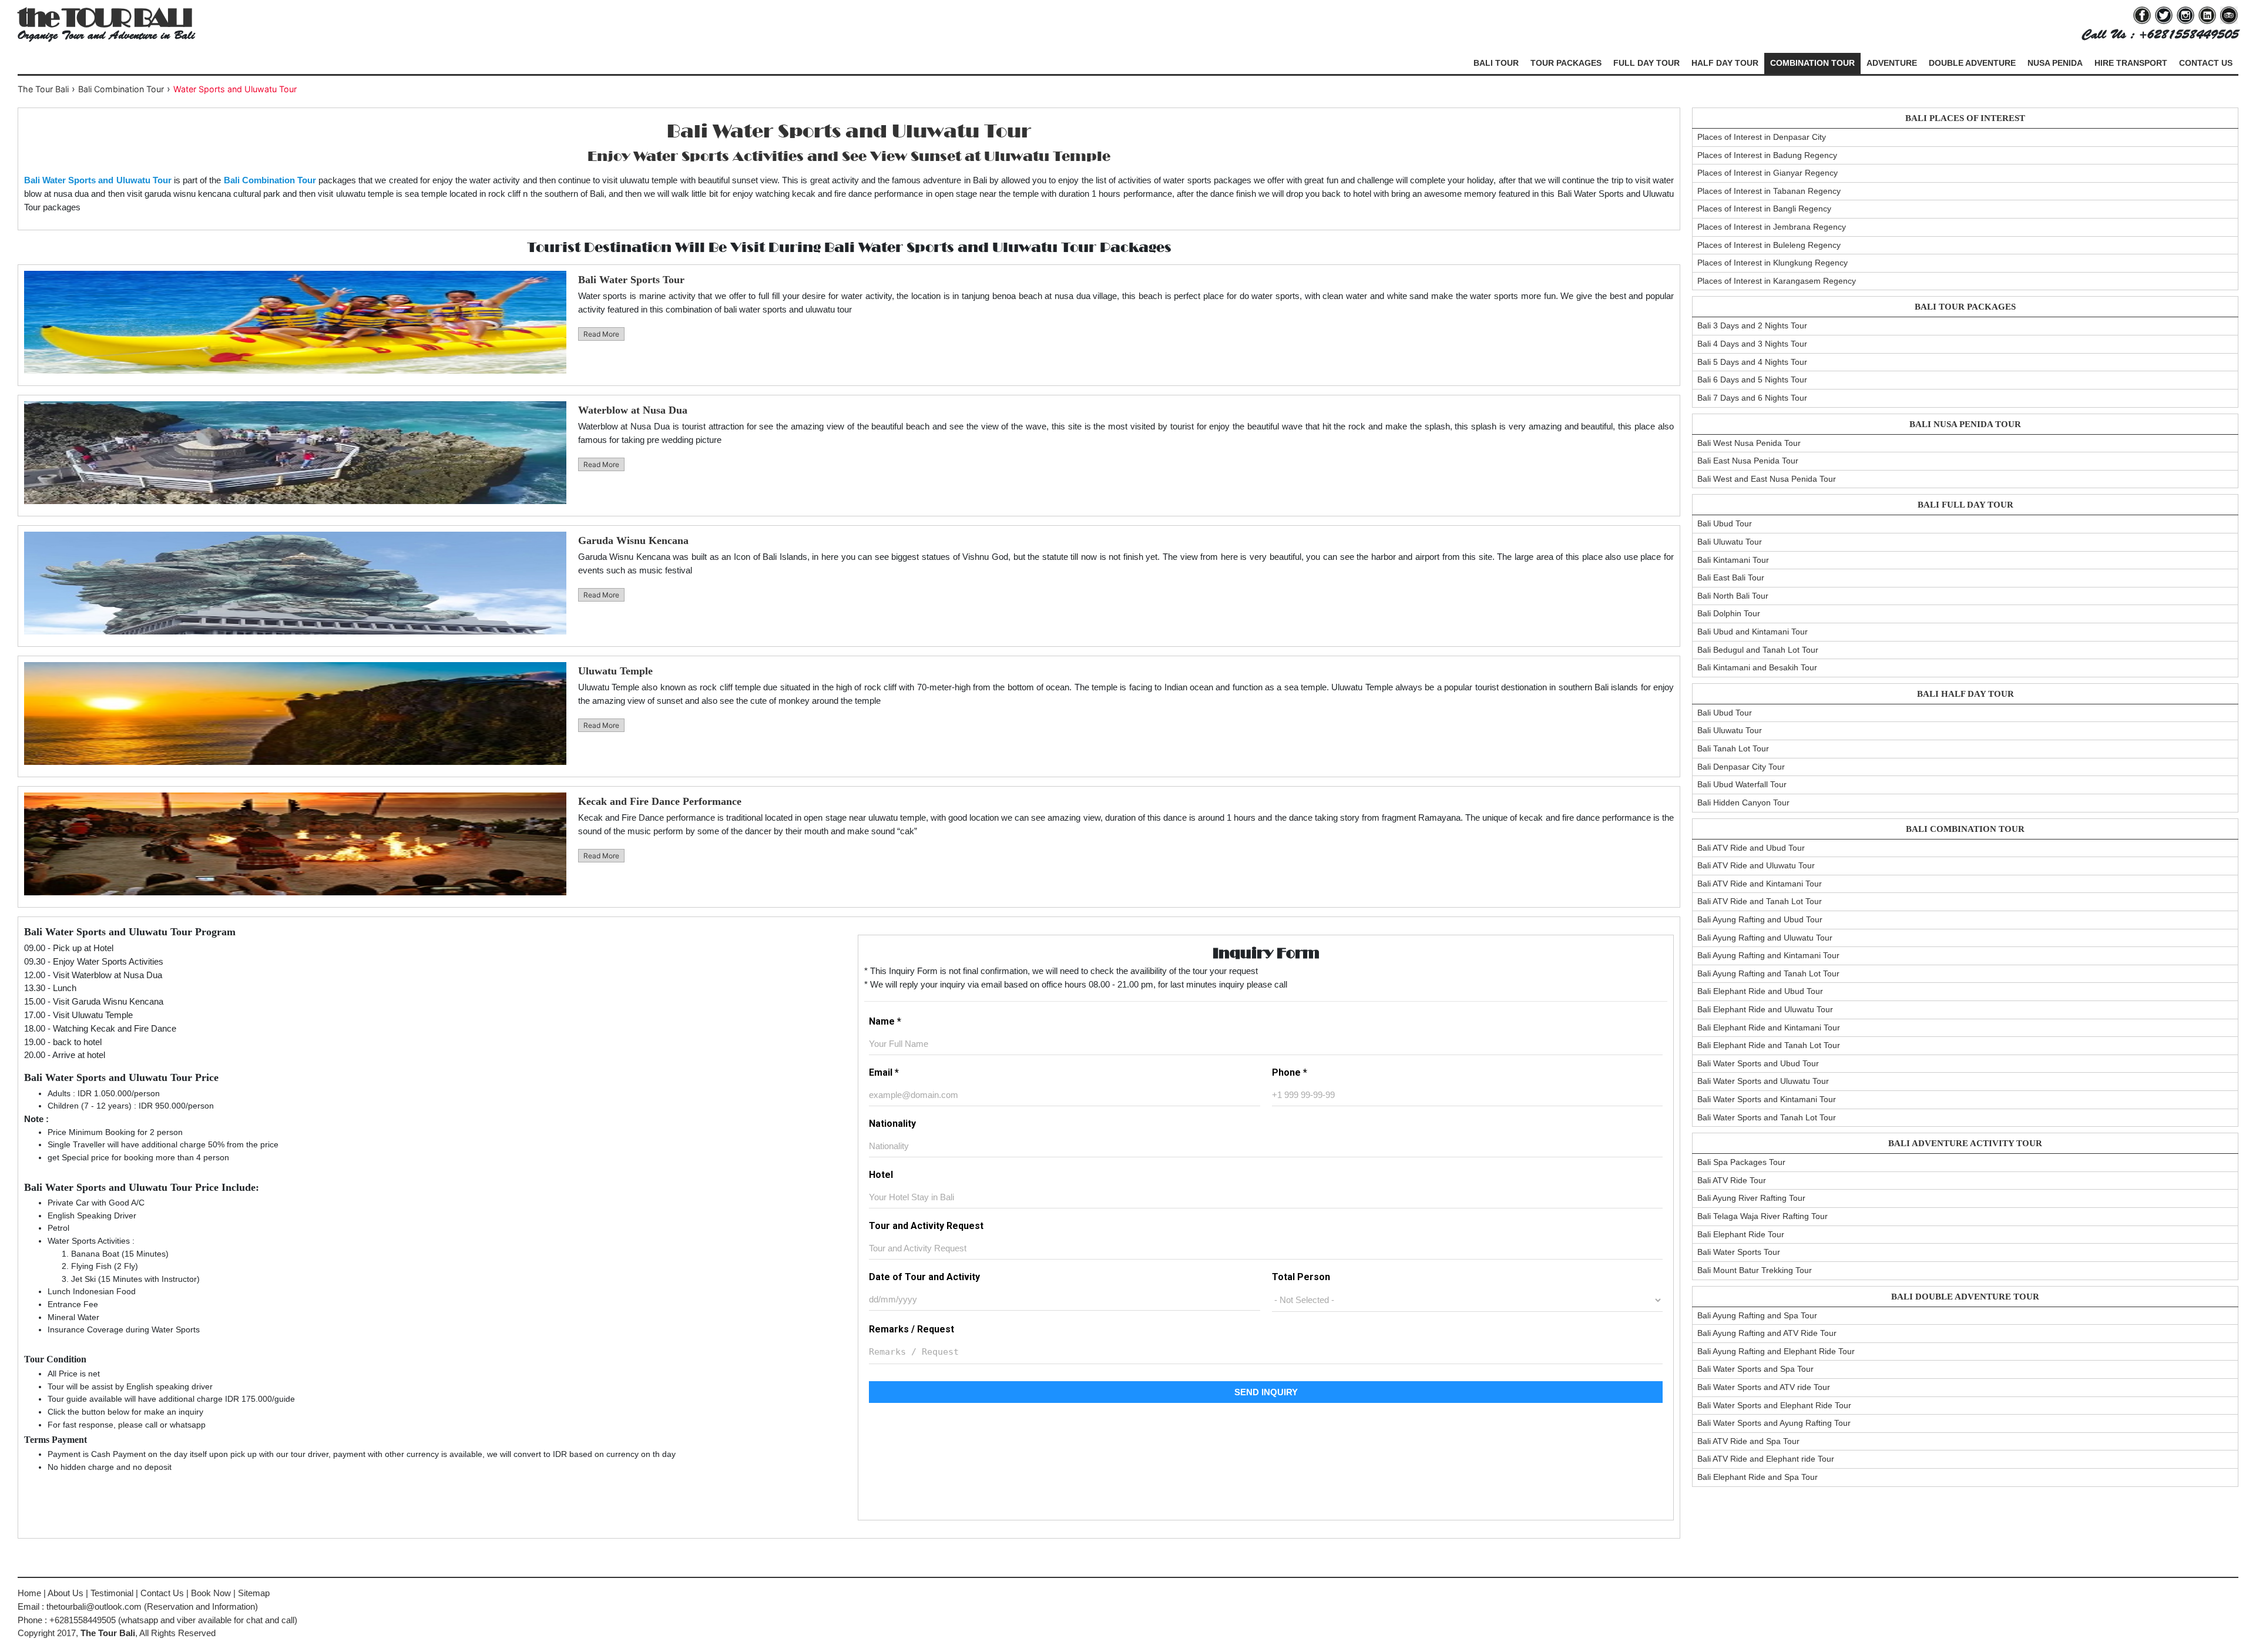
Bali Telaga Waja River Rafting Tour (1762, 1216)
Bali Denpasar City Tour (1741, 767)
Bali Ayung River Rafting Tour (1751, 1198)
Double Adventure (1972, 63)
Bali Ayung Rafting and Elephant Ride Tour (1776, 1351)
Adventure (1892, 63)
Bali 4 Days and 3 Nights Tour (1752, 344)
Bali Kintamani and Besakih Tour (1757, 667)
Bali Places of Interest (1965, 118)
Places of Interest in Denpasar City (1762, 137)
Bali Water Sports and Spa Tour (1755, 1369)
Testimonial (112, 1593)
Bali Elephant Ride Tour (1741, 1234)
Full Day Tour (1646, 63)
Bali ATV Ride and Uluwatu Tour (1756, 865)
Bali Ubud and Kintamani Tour (1753, 632)
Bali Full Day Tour (1965, 505)
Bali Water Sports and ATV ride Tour (1764, 1387)
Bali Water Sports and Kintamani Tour (1767, 1099)
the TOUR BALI (104, 17)
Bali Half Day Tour (1965, 694)
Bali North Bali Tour (1733, 596)
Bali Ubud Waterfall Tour (1742, 784)
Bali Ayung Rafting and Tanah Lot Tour (1768, 973)
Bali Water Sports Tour (1739, 1252)
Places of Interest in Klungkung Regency (1772, 263)
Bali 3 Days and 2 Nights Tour (1752, 325)
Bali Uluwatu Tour (1730, 542)
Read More (601, 334)
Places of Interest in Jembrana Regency (1772, 227)
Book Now (211, 1593)
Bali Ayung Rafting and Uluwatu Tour (1765, 938)
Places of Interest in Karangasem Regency (1777, 281)
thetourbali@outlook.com (94, 1606)
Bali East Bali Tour (1731, 577)
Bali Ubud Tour (1725, 523)
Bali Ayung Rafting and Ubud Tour (1760, 919)
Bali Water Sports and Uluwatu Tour (1763, 1081)
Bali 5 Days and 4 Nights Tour (1752, 362)
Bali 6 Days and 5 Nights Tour (1752, 380)
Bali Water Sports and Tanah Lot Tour (1767, 1117)
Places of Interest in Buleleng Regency (1769, 245)
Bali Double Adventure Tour (1965, 1297)
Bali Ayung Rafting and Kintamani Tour (1768, 955)
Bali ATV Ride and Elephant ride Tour (1766, 1459)
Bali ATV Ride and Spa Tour (1748, 1441)
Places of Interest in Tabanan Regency (1769, 191)
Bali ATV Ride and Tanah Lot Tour (1760, 901)
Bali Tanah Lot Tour (1733, 748)
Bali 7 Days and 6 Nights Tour (1752, 398)
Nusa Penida (2055, 63)
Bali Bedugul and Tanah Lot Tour (1758, 650)
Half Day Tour (1725, 63)
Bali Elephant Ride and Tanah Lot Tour (1769, 1045)
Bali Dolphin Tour (1729, 613)
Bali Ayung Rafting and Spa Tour (1757, 1315)
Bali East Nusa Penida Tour (1748, 461)
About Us (66, 1593)
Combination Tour (1812, 63)
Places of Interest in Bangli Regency (1764, 209)
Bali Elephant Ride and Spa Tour (1758, 1477)
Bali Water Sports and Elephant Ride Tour (1774, 1405)
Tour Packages (1566, 63)
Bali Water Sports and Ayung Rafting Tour (1774, 1423)
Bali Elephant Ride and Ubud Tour (1760, 991)
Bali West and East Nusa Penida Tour (1767, 479)
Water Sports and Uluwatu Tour (235, 89)
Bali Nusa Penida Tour (1965, 424)
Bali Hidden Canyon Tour (1743, 803)
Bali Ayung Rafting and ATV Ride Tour (1767, 1333)
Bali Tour (1496, 63)
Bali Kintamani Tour (1733, 560)
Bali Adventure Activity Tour (1965, 1143)
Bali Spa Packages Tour (1741, 1162)
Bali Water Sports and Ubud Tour (1758, 1063)
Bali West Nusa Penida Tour (1749, 443)
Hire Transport (2131, 63)
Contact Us (2206, 63)
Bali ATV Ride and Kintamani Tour (1760, 884)
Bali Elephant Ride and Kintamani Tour (1769, 1028)
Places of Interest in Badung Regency (1767, 155)
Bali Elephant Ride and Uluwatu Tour (1765, 1009)
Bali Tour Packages (1965, 307)
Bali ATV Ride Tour (1732, 1180)
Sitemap (254, 1593)
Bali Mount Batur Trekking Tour (1755, 1270)
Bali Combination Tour (1965, 829)
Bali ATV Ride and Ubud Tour (1751, 848)
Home (29, 1593)
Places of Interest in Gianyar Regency (1767, 173)
